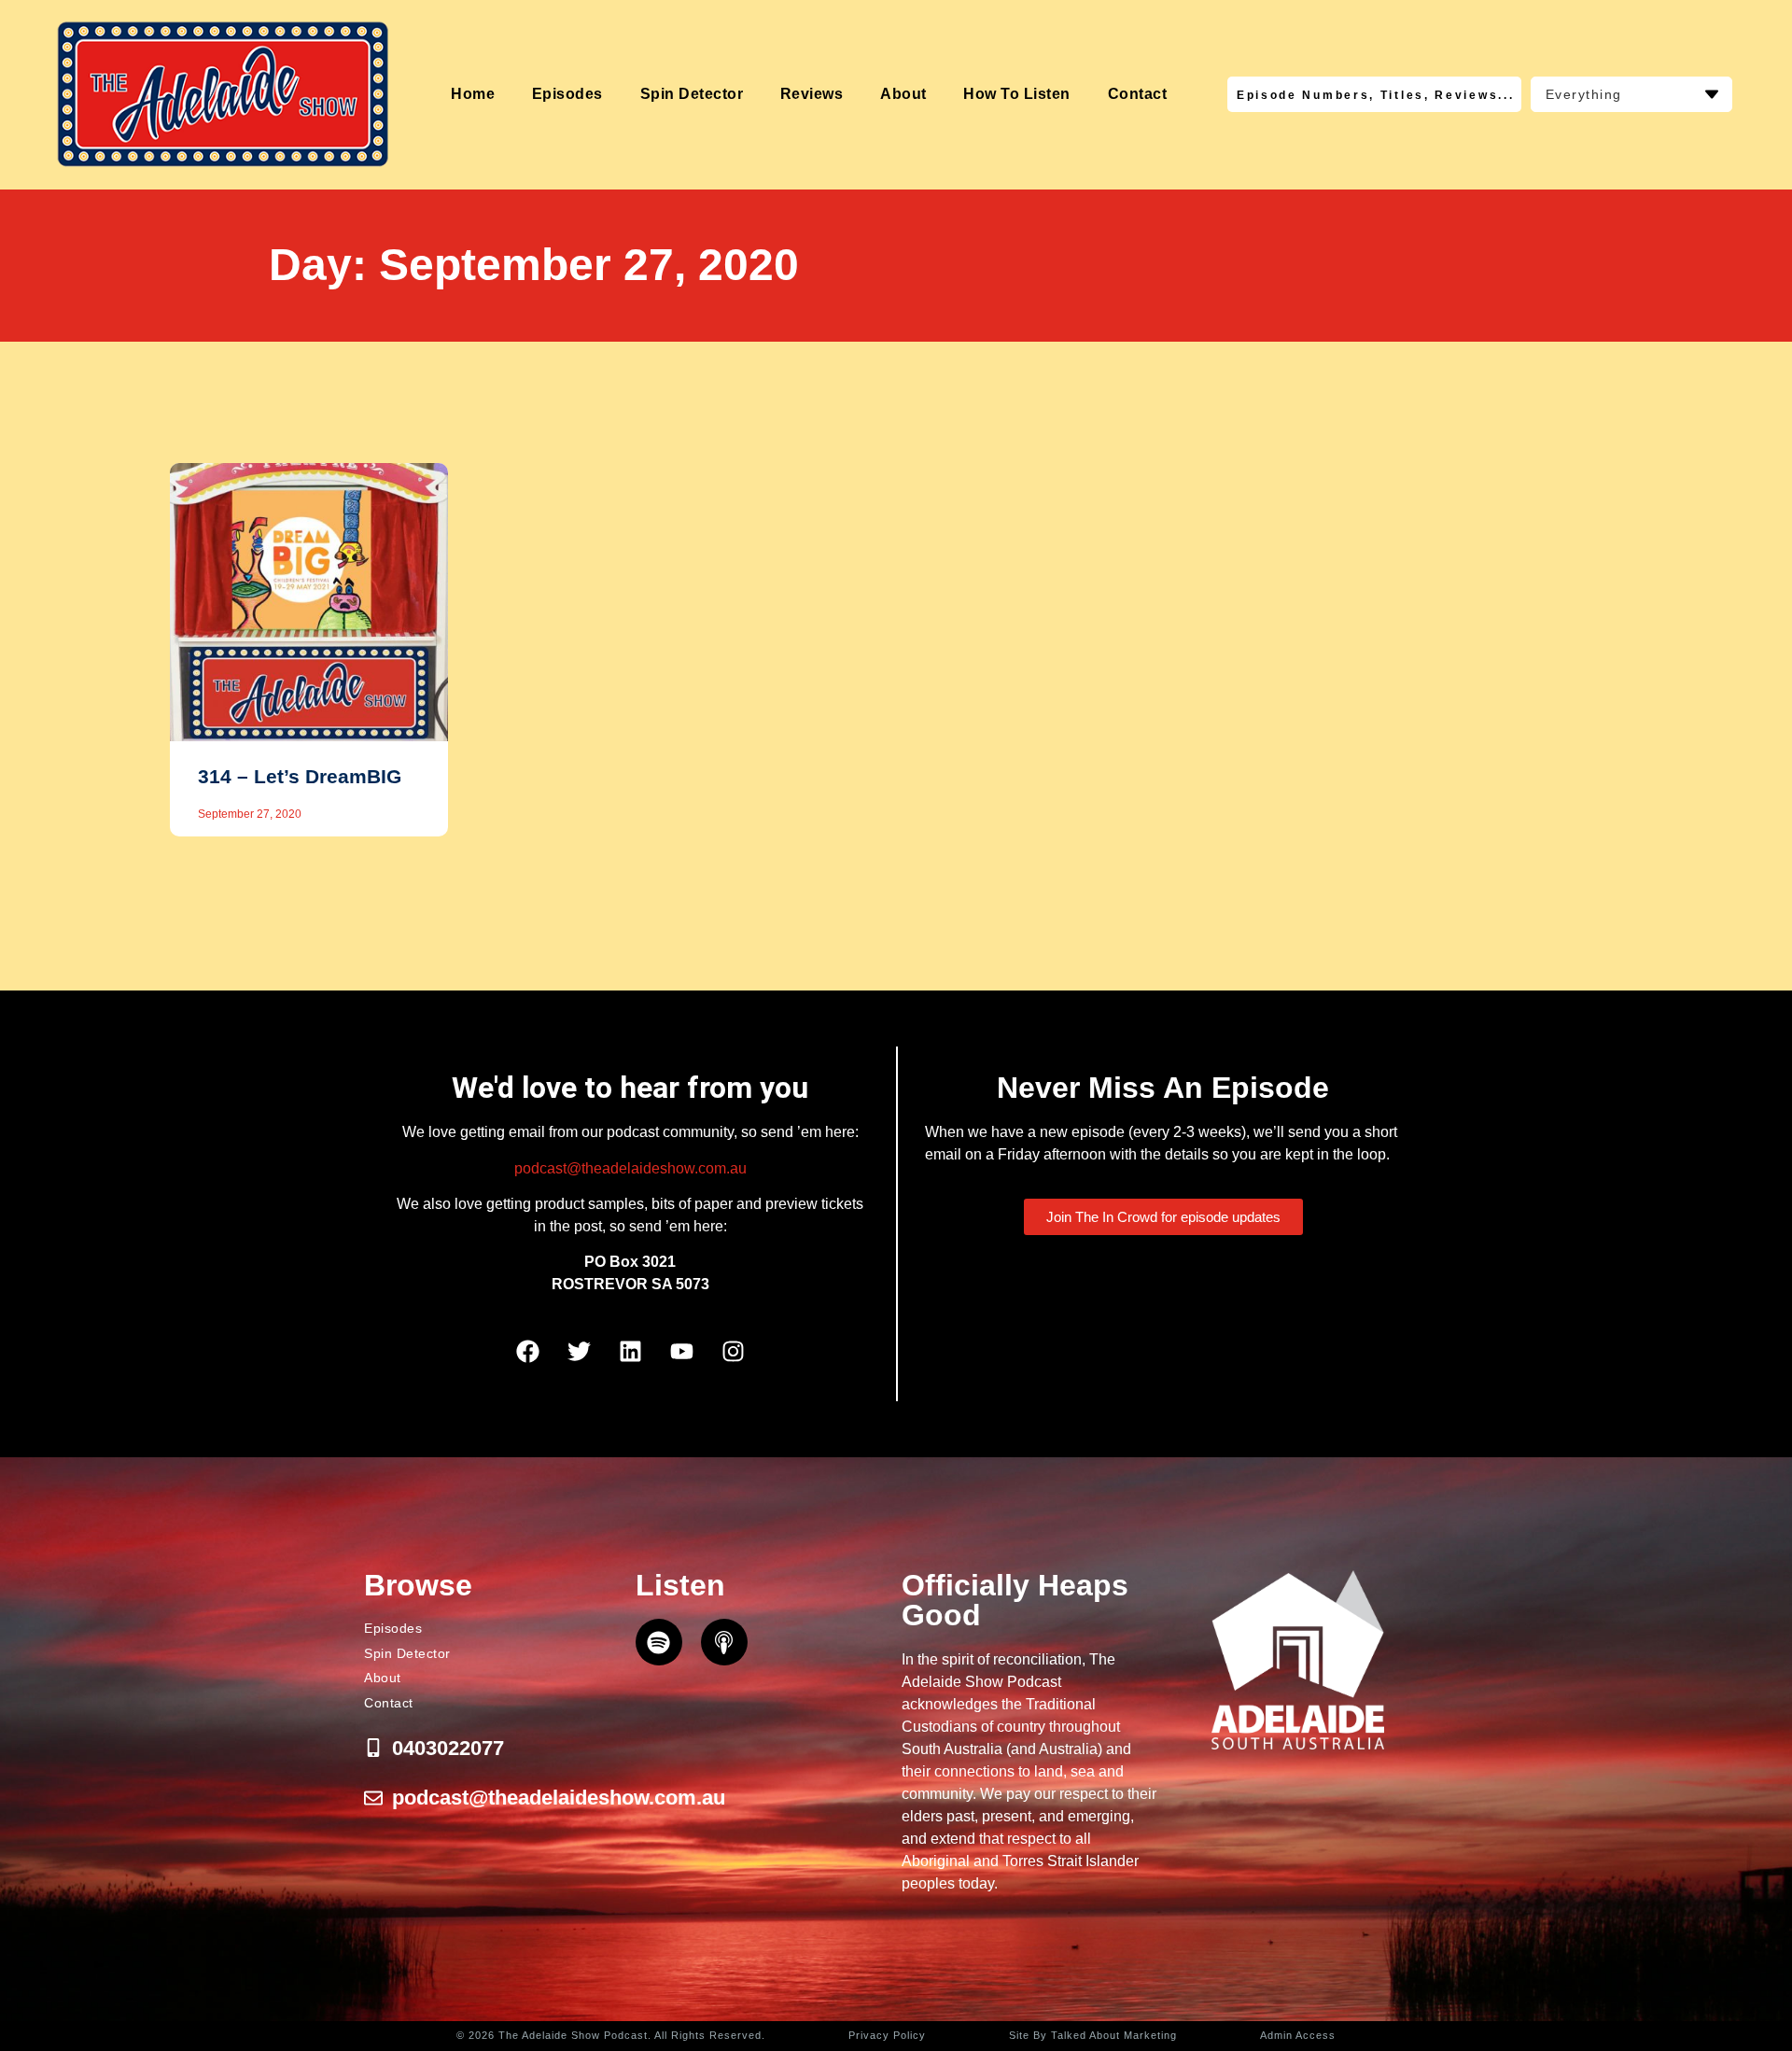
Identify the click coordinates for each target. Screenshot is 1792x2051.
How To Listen (1017, 94)
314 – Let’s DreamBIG (300, 776)
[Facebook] (527, 1352)
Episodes (567, 94)
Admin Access (1298, 2035)
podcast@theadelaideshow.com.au (630, 1168)
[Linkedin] (630, 1352)
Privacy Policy (887, 2035)
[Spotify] (659, 1642)
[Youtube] (681, 1352)
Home (473, 94)
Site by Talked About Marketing (1093, 2035)
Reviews (812, 94)
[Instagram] (733, 1352)
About (903, 94)
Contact (1138, 94)
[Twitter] (579, 1352)
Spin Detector (692, 94)
